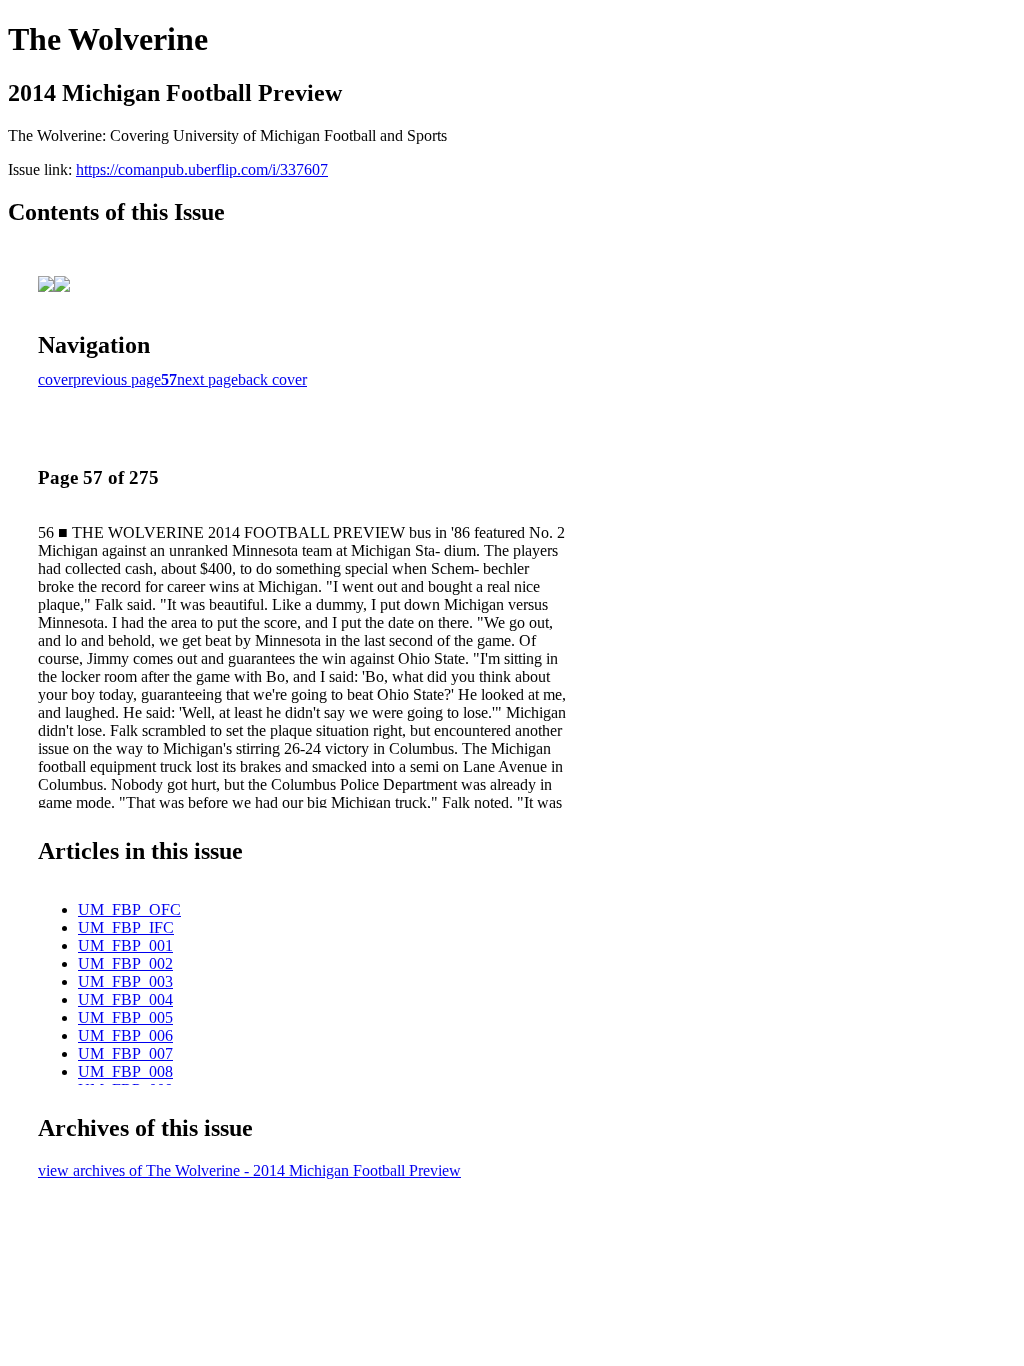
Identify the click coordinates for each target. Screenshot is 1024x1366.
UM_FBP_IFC (126, 927)
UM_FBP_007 (125, 1053)
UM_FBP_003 (125, 981)
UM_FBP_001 (125, 945)
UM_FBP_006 (125, 1035)
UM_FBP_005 (125, 1017)
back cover (272, 379)
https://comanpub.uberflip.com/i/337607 (202, 169)
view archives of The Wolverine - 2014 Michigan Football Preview (249, 1170)
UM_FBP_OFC (129, 909)
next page (207, 379)
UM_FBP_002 (125, 963)
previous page (117, 379)
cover (55, 379)
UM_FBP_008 (125, 1071)
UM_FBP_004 (125, 999)
